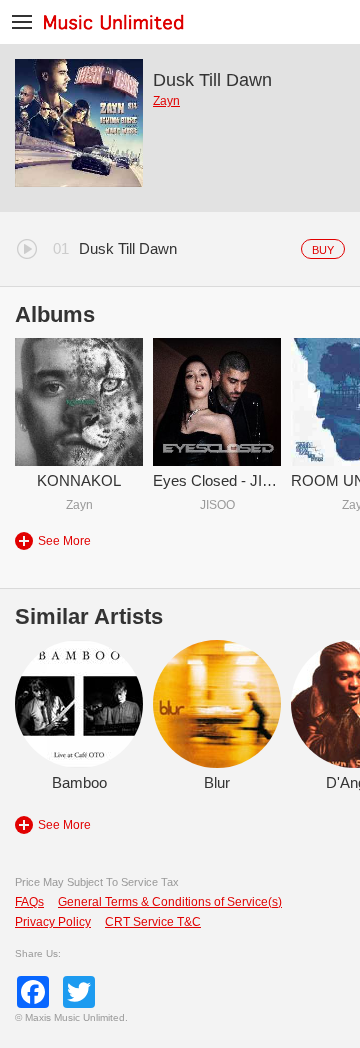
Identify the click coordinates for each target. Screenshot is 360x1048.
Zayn (166, 101)
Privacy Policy (53, 922)
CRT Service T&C (153, 922)
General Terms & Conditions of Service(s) (170, 902)
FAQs (29, 902)
